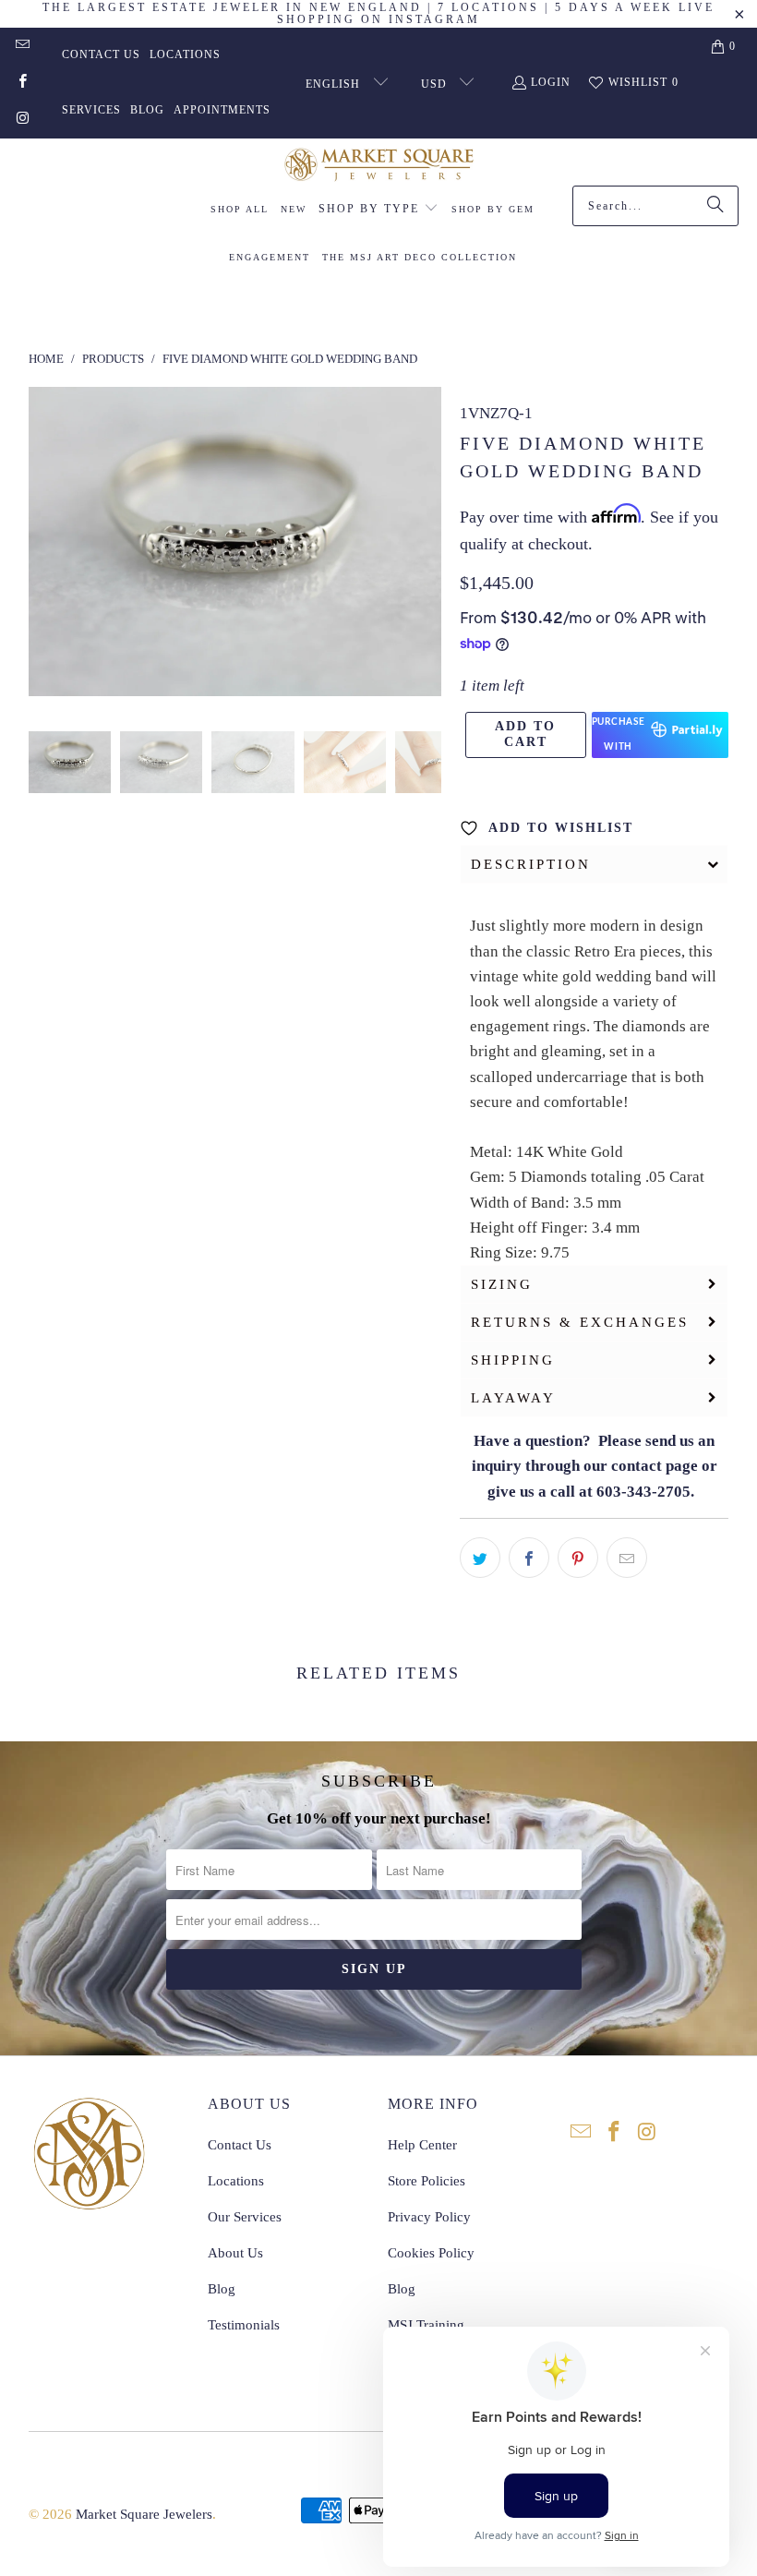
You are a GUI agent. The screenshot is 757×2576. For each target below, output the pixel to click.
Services (91, 110)
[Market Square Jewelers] (379, 167)
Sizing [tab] (502, 1284)
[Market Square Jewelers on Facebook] (22, 83)
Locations (185, 54)
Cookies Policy (431, 2253)
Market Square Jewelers (144, 2514)
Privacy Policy (429, 2217)
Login (551, 82)
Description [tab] (531, 864)
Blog (147, 110)
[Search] (715, 206)
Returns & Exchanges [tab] (580, 1322)
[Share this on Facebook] (529, 1558)
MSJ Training (426, 2325)
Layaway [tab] (513, 1398)
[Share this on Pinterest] (578, 1558)
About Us (235, 2253)
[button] (378, 210)
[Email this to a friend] (627, 1558)
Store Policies (427, 2181)
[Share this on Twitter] (480, 1558)
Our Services (245, 2217)
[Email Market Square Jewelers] (22, 46)
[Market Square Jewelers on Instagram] (22, 120)
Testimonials (244, 2325)
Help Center (422, 2145)
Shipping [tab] (513, 1360)
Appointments (222, 110)
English (335, 84)
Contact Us (101, 54)
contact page (655, 1466)
